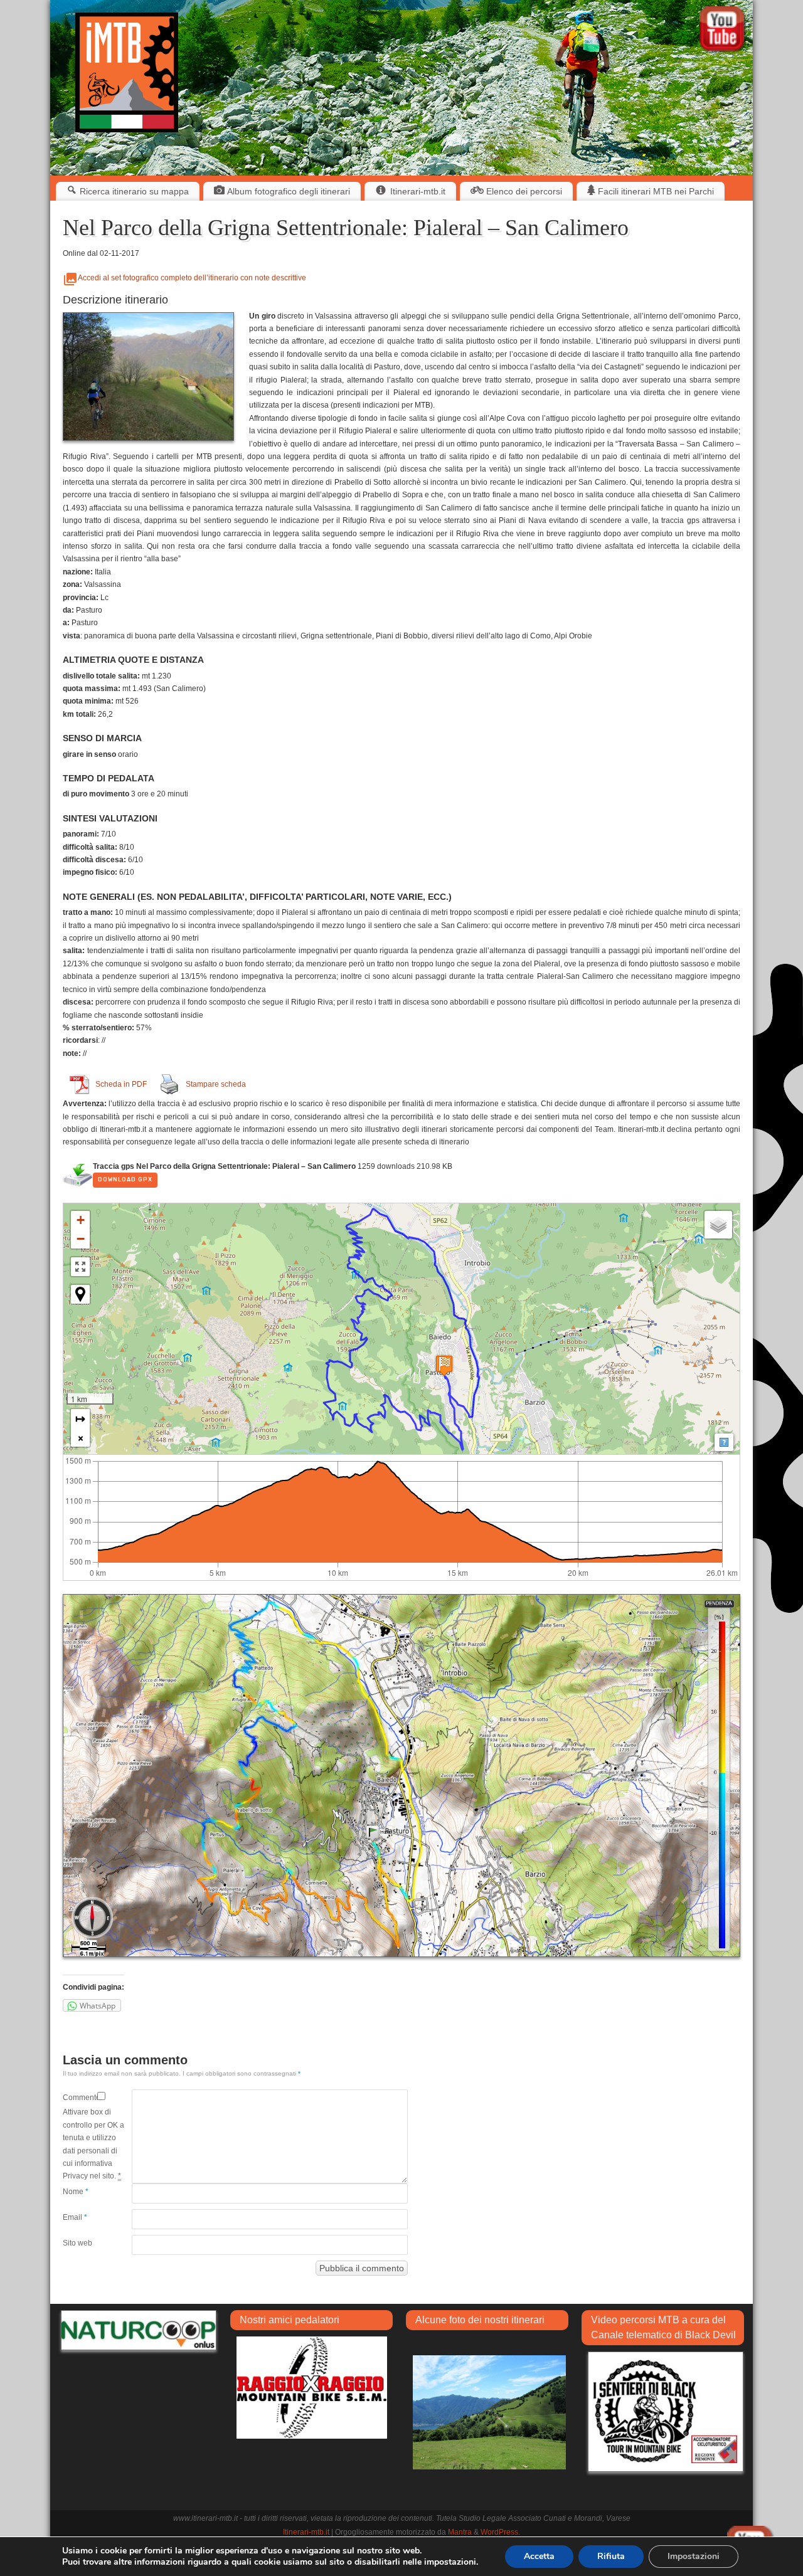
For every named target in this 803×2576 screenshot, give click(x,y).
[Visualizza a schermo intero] (80, 1267)
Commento (80, 2098)
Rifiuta (611, 2556)
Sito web (77, 2243)
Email (75, 2217)
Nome (76, 2192)
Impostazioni (694, 2556)
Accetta (539, 2556)
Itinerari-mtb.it (306, 2532)
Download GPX (125, 1180)
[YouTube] (723, 31)
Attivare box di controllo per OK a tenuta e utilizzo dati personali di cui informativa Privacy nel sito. (93, 2144)
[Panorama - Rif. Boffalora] (489, 2411)
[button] (80, 1220)
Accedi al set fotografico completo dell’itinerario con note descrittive (192, 278)
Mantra (460, 2532)
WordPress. (500, 2532)
